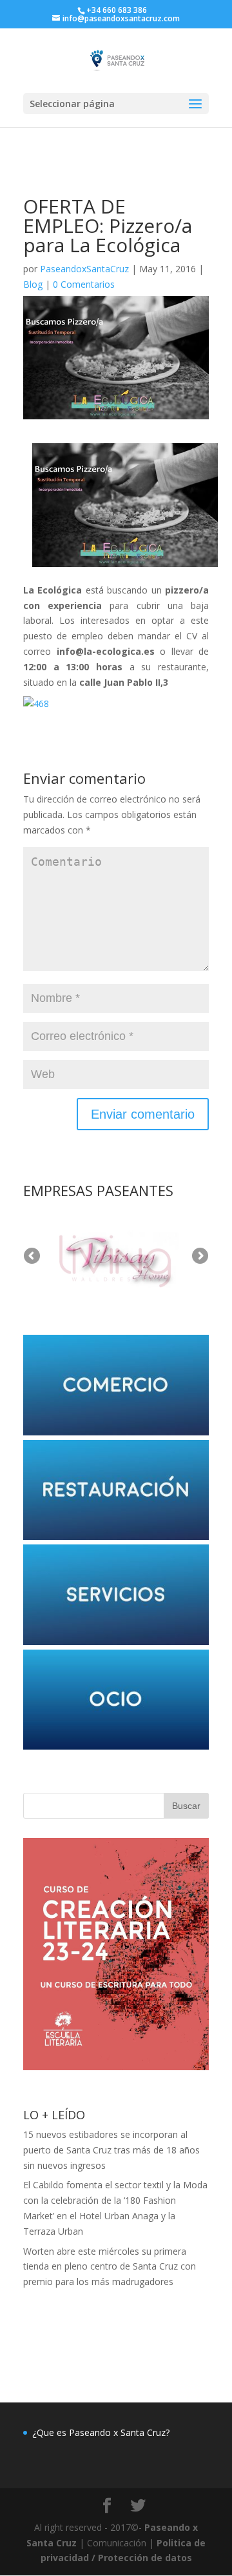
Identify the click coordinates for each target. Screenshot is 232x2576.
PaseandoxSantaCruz (84, 269)
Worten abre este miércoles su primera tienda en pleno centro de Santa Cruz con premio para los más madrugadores (110, 2267)
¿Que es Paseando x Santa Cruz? (101, 2432)
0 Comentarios (84, 284)
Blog (33, 284)
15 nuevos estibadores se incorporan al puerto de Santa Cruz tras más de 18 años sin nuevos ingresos (111, 2150)
